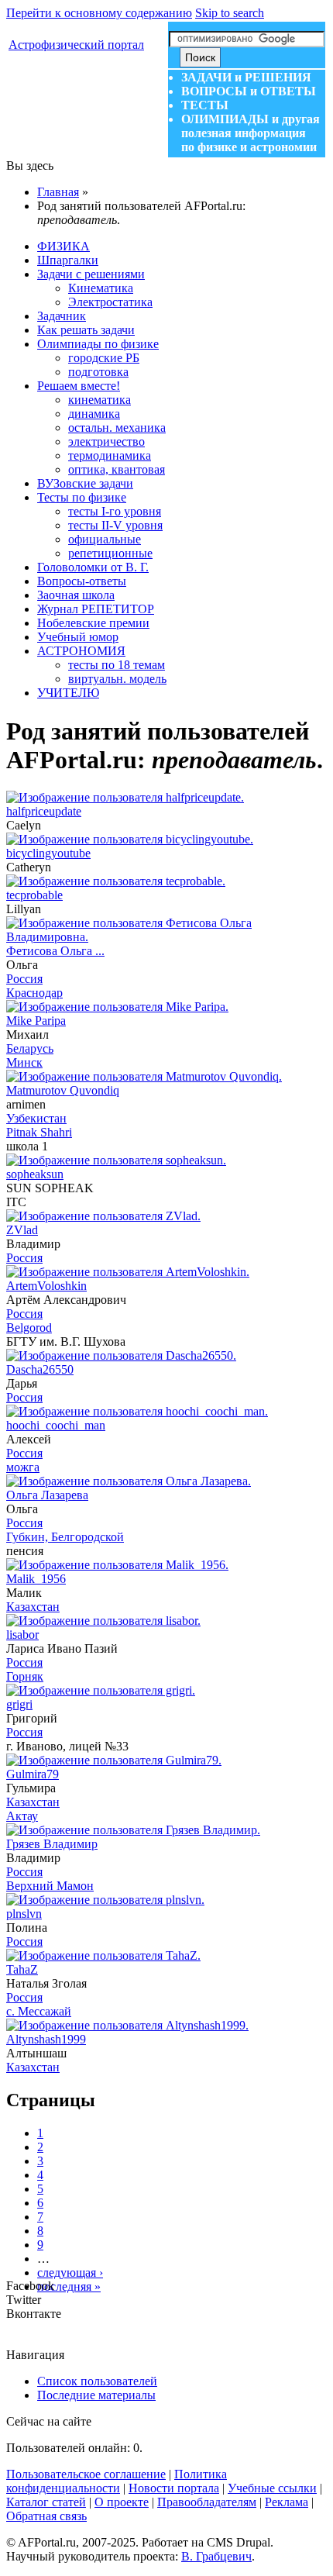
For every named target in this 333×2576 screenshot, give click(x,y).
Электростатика (110, 302)
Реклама (287, 2502)
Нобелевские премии (93, 623)
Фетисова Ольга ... (55, 951)
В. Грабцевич (216, 2556)
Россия (24, 979)
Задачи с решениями (91, 274)
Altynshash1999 (46, 2039)
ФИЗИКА (64, 246)
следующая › (70, 2273)
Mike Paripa (36, 1021)
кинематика (100, 400)
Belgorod (29, 1328)
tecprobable (34, 895)
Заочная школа (76, 595)
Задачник (62, 316)
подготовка (98, 372)
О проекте (122, 2502)
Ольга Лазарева (47, 1495)
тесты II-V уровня (115, 525)
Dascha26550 (40, 1369)
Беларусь (30, 1048)
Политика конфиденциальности (117, 2481)
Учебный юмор (78, 637)
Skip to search (230, 13)
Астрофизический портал (76, 45)
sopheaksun (35, 1174)
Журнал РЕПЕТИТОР (96, 609)
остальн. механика (117, 428)
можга (23, 1467)
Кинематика (101, 288)
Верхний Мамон (50, 1886)
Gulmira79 (33, 1774)
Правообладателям (207, 2502)
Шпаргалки (68, 260)
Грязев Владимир (52, 1844)
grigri (19, 1704)
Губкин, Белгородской (65, 1537)
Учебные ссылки (272, 2488)
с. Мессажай (39, 2011)
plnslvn (24, 1914)
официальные (105, 539)
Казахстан (33, 1607)
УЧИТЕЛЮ (68, 693)
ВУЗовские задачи (85, 483)
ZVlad (22, 1230)
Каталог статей (46, 2502)
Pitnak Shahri (39, 1132)
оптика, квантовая (117, 469)
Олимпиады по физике (98, 344)
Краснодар (34, 993)
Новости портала (174, 2488)
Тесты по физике (82, 497)
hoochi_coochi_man (56, 1425)
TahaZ (22, 1969)
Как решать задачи (86, 330)
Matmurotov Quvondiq (63, 1090)
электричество (106, 441)
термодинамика (110, 455)
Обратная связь (46, 2516)
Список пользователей (97, 2381)
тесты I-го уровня (115, 511)
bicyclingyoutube (48, 853)
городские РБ (104, 358)
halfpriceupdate (44, 811)
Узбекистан (36, 1118)
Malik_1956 (36, 1579)
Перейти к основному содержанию (99, 13)
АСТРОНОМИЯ (81, 651)
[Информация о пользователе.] (125, 797)
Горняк (25, 1676)
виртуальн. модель (117, 679)
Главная (58, 192)
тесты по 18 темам (117, 665)
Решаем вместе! (79, 386)
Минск (24, 1062)
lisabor (22, 1635)
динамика (94, 414)
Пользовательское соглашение (86, 2474)
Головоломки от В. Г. (93, 567)
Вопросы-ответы (82, 581)
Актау (22, 1816)
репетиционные (110, 553)
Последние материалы (96, 2395)
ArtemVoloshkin (46, 1286)
